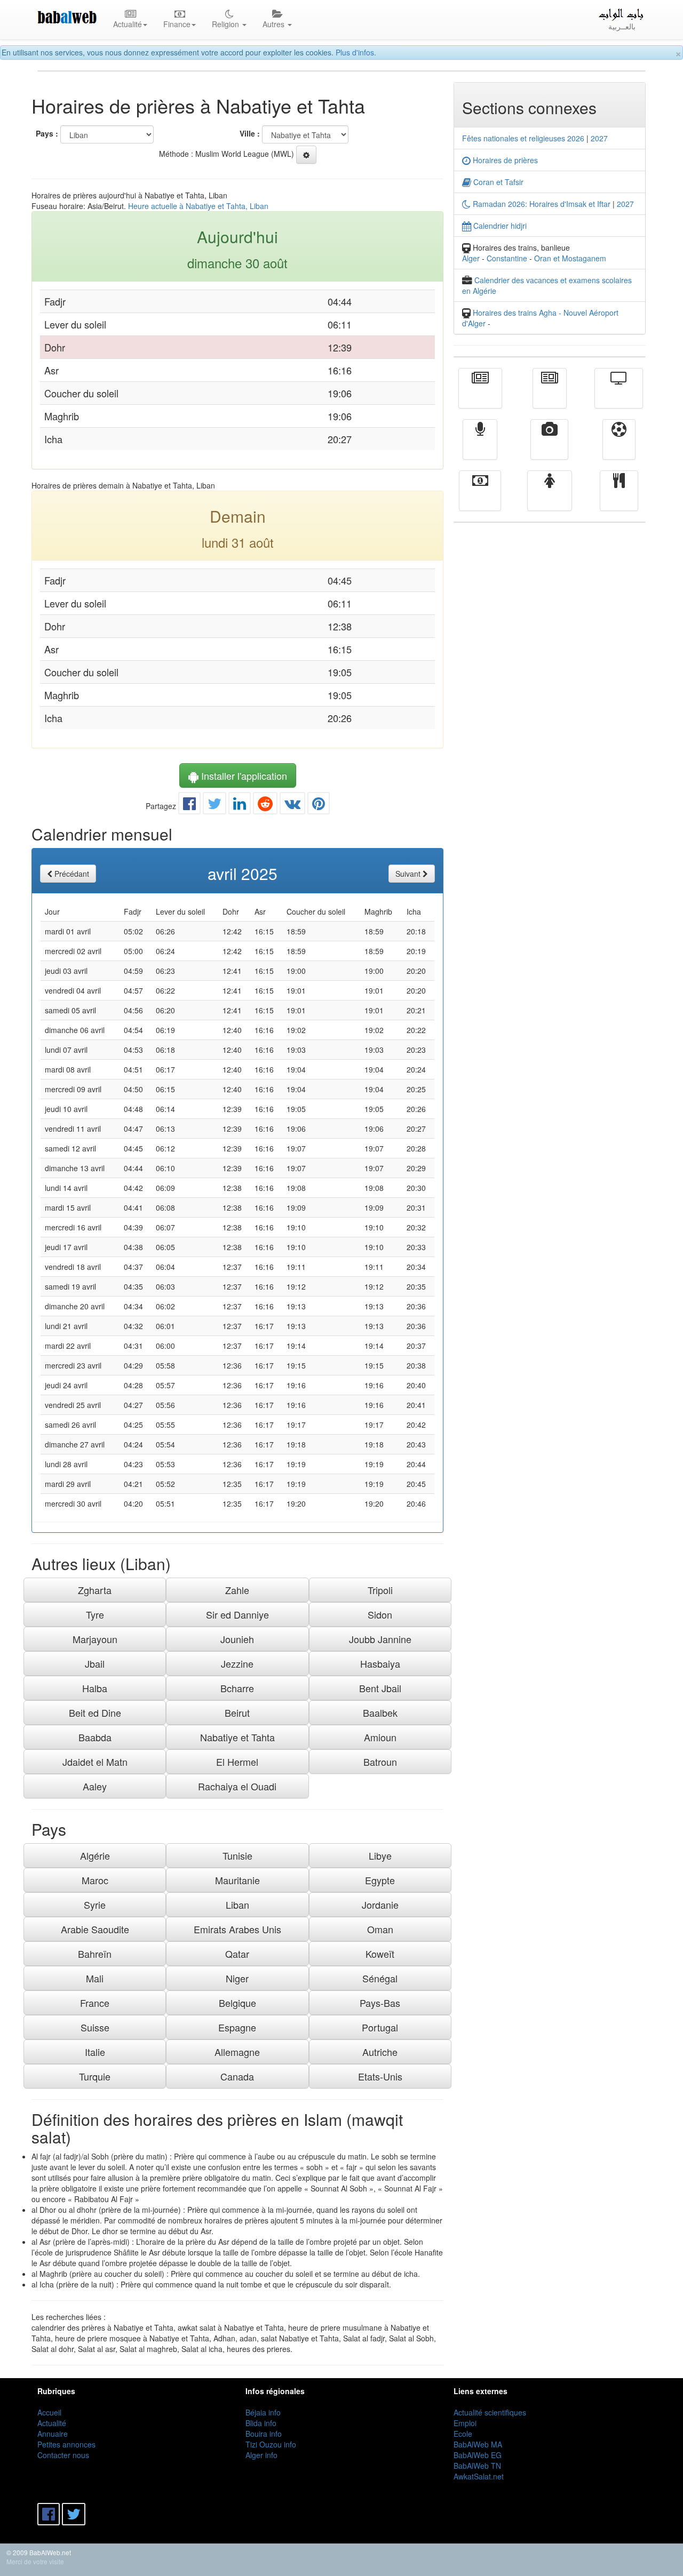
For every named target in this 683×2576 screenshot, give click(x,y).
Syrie (95, 1905)
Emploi (465, 2423)
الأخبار (550, 396)
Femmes (550, 498)
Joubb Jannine (380, 1639)
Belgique (237, 2003)
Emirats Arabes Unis (237, 1929)
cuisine (619, 498)
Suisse (95, 2027)
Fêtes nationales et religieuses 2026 (523, 138)
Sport (619, 447)
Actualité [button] (128, 24)
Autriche (380, 2052)
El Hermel (237, 1762)
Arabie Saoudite (95, 1929)
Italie (95, 2052)
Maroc (95, 1880)
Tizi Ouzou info (271, 2444)
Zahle (237, 1590)
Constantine (507, 258)
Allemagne (237, 2052)
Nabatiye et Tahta (237, 1737)
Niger (237, 1978)
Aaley (95, 1786)
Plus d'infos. (356, 52)
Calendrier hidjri (499, 226)
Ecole (463, 2434)
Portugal (380, 2027)
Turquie (95, 2076)
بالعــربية (622, 26)
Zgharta (95, 1590)
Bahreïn (95, 1954)
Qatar (237, 1954)
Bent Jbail (380, 1688)
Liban (237, 1905)
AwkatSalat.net (479, 2476)
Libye (380, 1855)
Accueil (49, 2412)
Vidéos (549, 447)
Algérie (95, 1855)
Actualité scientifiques (490, 2412)
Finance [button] (177, 24)
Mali (95, 1978)
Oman (380, 1929)
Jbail (95, 1663)
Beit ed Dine (95, 1713)
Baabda (95, 1737)
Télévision (619, 396)
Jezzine (237, 1663)
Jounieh (237, 1639)
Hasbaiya (380, 1663)
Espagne (237, 2027)
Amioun (380, 1737)
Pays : (47, 133)
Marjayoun (95, 1639)
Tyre (95, 1614)
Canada (237, 2076)
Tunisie (237, 1855)
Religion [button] (227, 24)
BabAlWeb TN (477, 2466)
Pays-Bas (380, 2003)
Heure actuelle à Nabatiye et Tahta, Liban (198, 206)
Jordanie (380, 1905)
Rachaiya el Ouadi (237, 1786)
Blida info (261, 2423)
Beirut (237, 1713)
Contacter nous (63, 2455)
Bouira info (264, 2434)
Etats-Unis (380, 2076)
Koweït (380, 1954)
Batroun (380, 1762)
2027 (599, 138)
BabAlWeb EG (478, 2455)
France (95, 2003)
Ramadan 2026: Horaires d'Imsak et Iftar (541, 204)
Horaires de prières (504, 160)
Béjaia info (263, 2412)
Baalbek (380, 1713)
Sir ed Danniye (237, 1614)
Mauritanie (237, 1880)
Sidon (380, 1614)
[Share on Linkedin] (240, 806)
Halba (95, 1688)
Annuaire (53, 2434)
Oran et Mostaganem (570, 258)
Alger (471, 258)
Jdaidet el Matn (95, 1762)
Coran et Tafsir (497, 182)
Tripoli (380, 1590)
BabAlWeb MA (478, 2444)
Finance (480, 498)
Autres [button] (275, 24)
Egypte (380, 1880)
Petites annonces (66, 2444)
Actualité (480, 396)
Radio (480, 447)
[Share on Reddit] (265, 806)
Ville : (250, 133)
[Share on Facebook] (189, 806)
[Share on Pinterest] (319, 806)
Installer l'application (243, 775)
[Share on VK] (292, 806)
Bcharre (237, 1688)
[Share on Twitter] (215, 806)
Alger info (261, 2455)
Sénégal (380, 1978)
